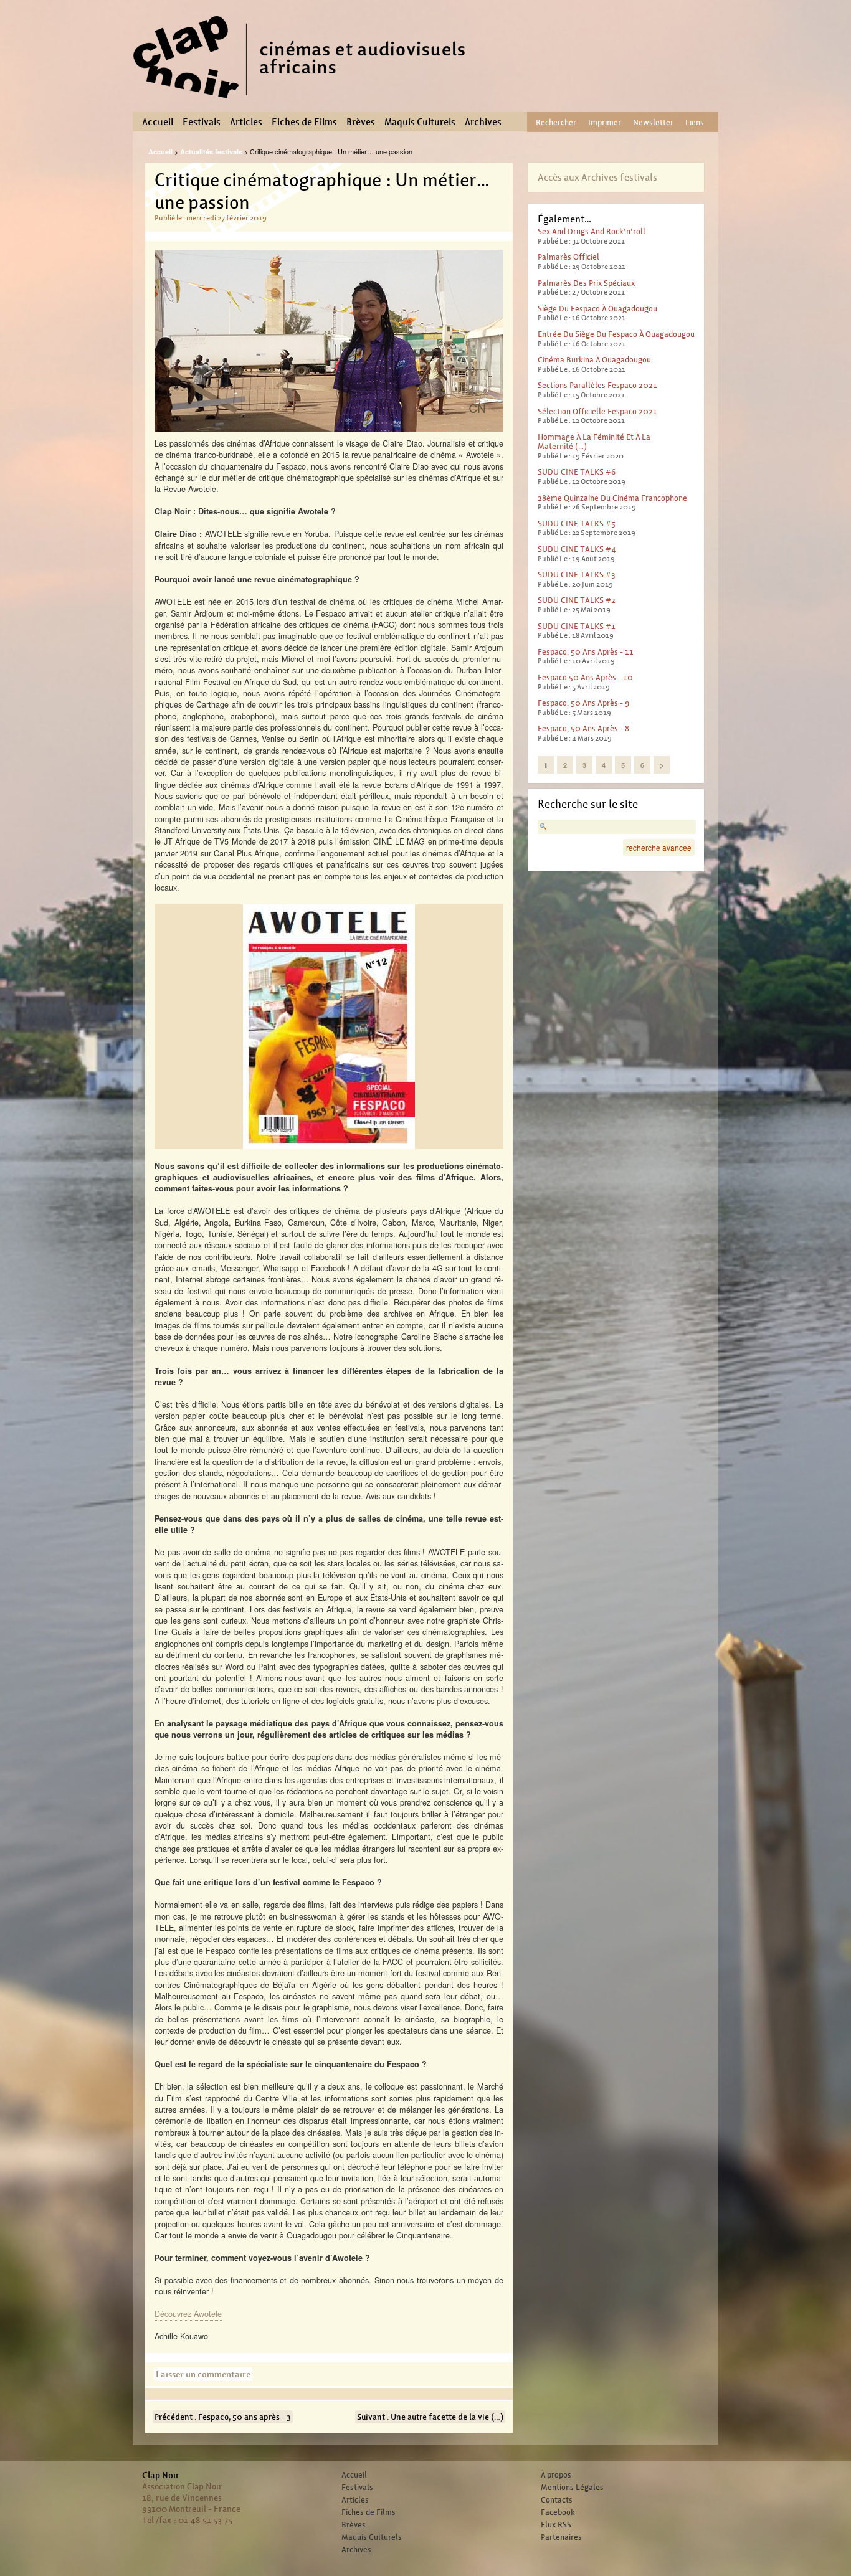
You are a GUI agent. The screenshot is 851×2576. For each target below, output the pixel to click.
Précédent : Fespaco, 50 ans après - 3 (223, 2417)
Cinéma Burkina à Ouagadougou (594, 360)
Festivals (202, 122)
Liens (695, 122)
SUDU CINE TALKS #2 (577, 600)
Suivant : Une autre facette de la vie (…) (430, 2417)
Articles (246, 122)
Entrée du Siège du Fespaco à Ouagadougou (616, 334)
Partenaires (561, 2537)
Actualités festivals (211, 152)
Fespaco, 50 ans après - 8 (583, 728)
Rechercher (556, 122)
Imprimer (605, 122)
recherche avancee (659, 847)
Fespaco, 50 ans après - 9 (583, 703)
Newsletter (653, 122)
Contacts (557, 2500)
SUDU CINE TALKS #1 (577, 626)
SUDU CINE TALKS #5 (577, 523)
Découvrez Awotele (188, 2313)
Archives (483, 122)
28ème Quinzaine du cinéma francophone (612, 498)
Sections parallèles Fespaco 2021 (597, 385)
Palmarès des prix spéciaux (586, 283)
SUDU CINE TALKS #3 (577, 575)
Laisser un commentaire (203, 2374)
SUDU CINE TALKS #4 (577, 549)
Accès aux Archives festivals (597, 177)
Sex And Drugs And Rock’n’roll (592, 231)
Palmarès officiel (568, 257)
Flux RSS (556, 2525)
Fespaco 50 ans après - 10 (585, 677)
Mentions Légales (572, 2488)
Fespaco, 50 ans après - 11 (586, 652)
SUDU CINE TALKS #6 (577, 472)
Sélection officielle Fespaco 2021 (597, 411)
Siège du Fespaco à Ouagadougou (597, 309)
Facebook (558, 2512)
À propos (556, 2475)
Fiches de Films (304, 122)
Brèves (361, 122)
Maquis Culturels (420, 122)
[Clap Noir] (304, 103)
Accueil (158, 122)
